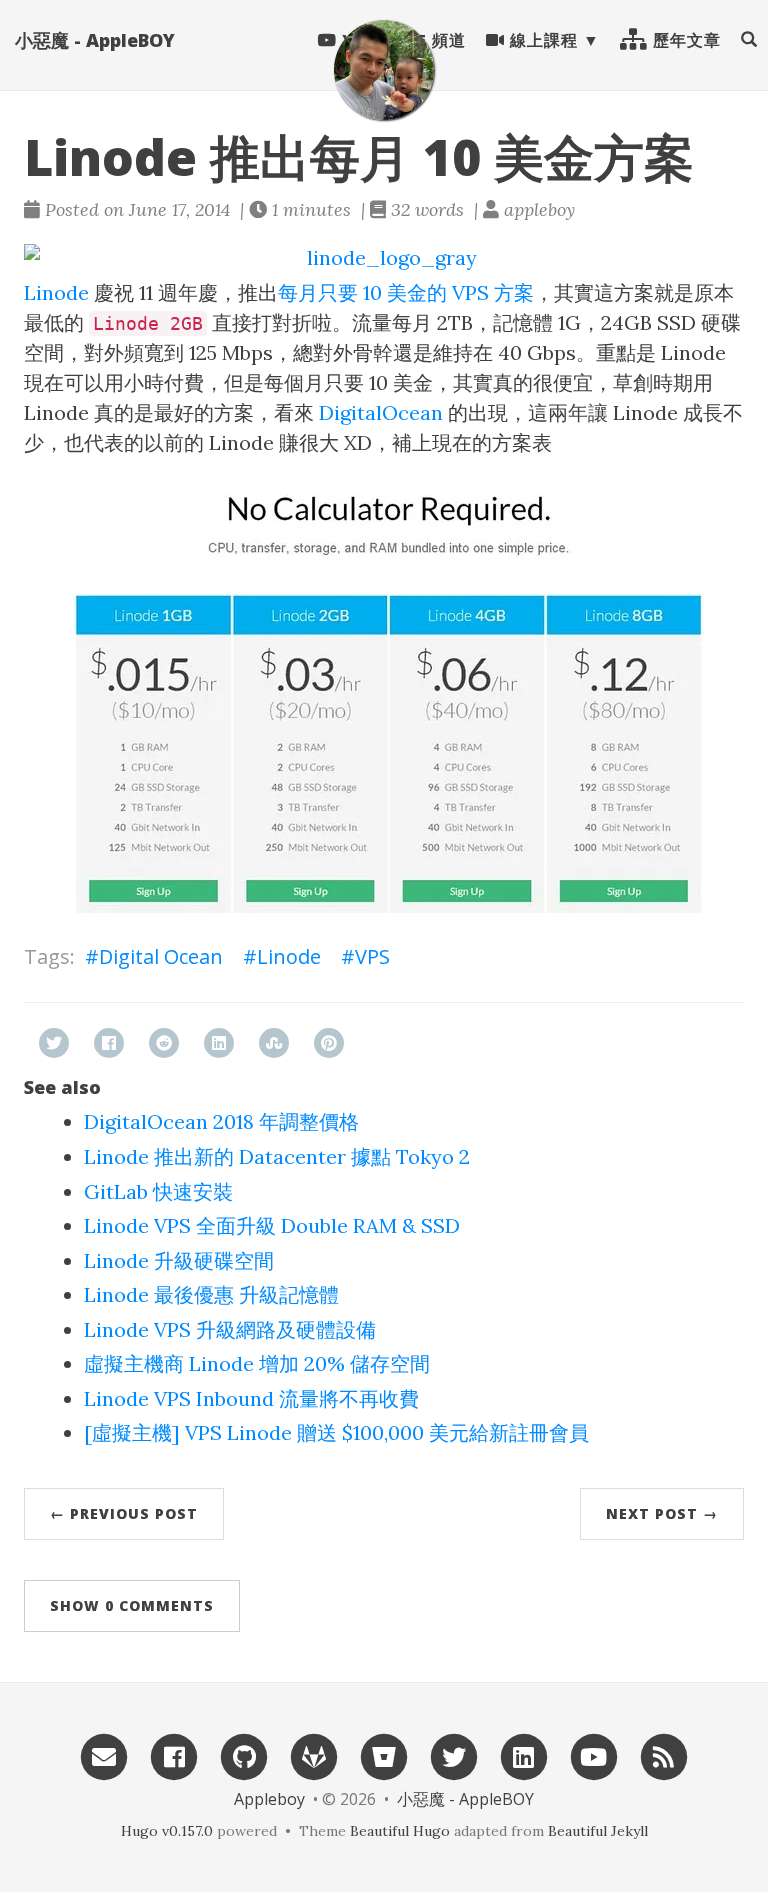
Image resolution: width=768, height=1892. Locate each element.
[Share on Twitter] (54, 1043)
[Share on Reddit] (164, 1043)
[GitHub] (244, 1755)
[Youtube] (594, 1755)
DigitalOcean (381, 412)
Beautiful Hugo (400, 1831)
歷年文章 (684, 40)
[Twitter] (454, 1755)
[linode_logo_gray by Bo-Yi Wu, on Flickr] (384, 258)
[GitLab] (314, 1755)
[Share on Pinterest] (329, 1043)
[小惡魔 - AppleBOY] (384, 70)
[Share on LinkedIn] (219, 1043)
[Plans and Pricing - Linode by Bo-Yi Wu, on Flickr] (384, 697)
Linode (56, 292)
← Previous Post (124, 1513)
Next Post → (662, 1513)
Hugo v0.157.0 (167, 1831)
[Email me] (104, 1755)
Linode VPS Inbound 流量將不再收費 (251, 1398)
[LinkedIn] (524, 1755)
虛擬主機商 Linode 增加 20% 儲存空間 (257, 1363)
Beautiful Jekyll (598, 1831)
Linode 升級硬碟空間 (179, 1260)
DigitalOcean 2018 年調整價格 (221, 1121)
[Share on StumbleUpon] (274, 1043)
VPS (372, 956)
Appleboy (269, 1799)
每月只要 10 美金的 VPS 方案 (406, 292)
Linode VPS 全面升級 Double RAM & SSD (272, 1225)
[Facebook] (174, 1755)
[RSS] (664, 1755)
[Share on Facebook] (109, 1043)
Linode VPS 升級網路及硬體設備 (230, 1329)
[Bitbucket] (384, 1755)
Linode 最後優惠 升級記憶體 (211, 1294)
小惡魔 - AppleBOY (95, 40)
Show (132, 1605)
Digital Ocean (161, 956)
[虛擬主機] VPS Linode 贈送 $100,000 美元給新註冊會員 (336, 1432)
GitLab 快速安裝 (158, 1191)
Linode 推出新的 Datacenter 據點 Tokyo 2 (277, 1156)
